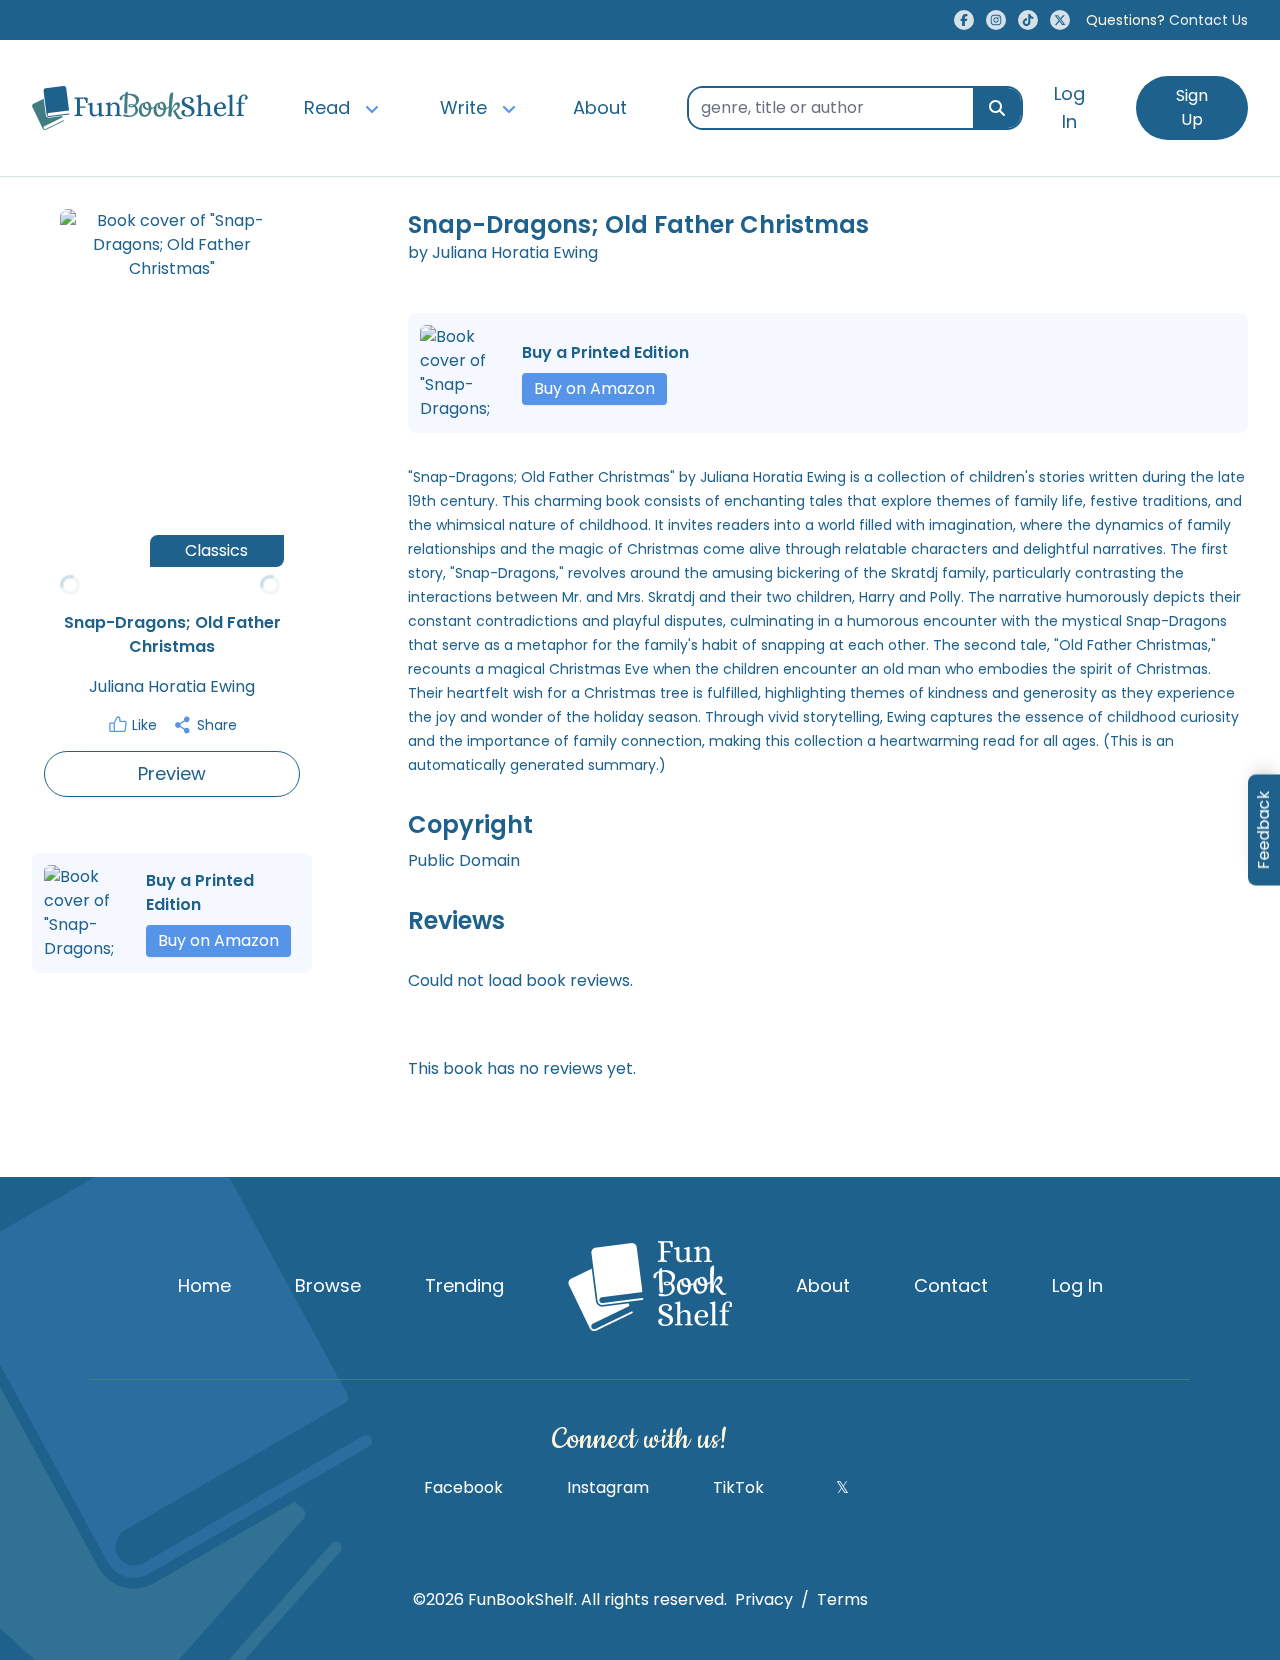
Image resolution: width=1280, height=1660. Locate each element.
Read (327, 107)
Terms (842, 1599)
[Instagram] (996, 20)
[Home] (140, 108)
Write (463, 107)
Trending (464, 1285)
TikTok (738, 1487)
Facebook (463, 1487)
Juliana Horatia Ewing (172, 686)
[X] (1060, 20)
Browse (328, 1285)
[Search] (997, 108)
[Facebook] (964, 20)
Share (217, 725)
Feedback (1263, 830)
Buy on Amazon (218, 940)
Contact (951, 1285)
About (600, 107)
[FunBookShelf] (650, 1286)
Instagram (608, 1487)
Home (204, 1285)
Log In (1069, 107)
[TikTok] (1028, 20)
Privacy (764, 1599)
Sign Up (1192, 107)
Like (144, 725)
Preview (172, 773)
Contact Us (1167, 20)
